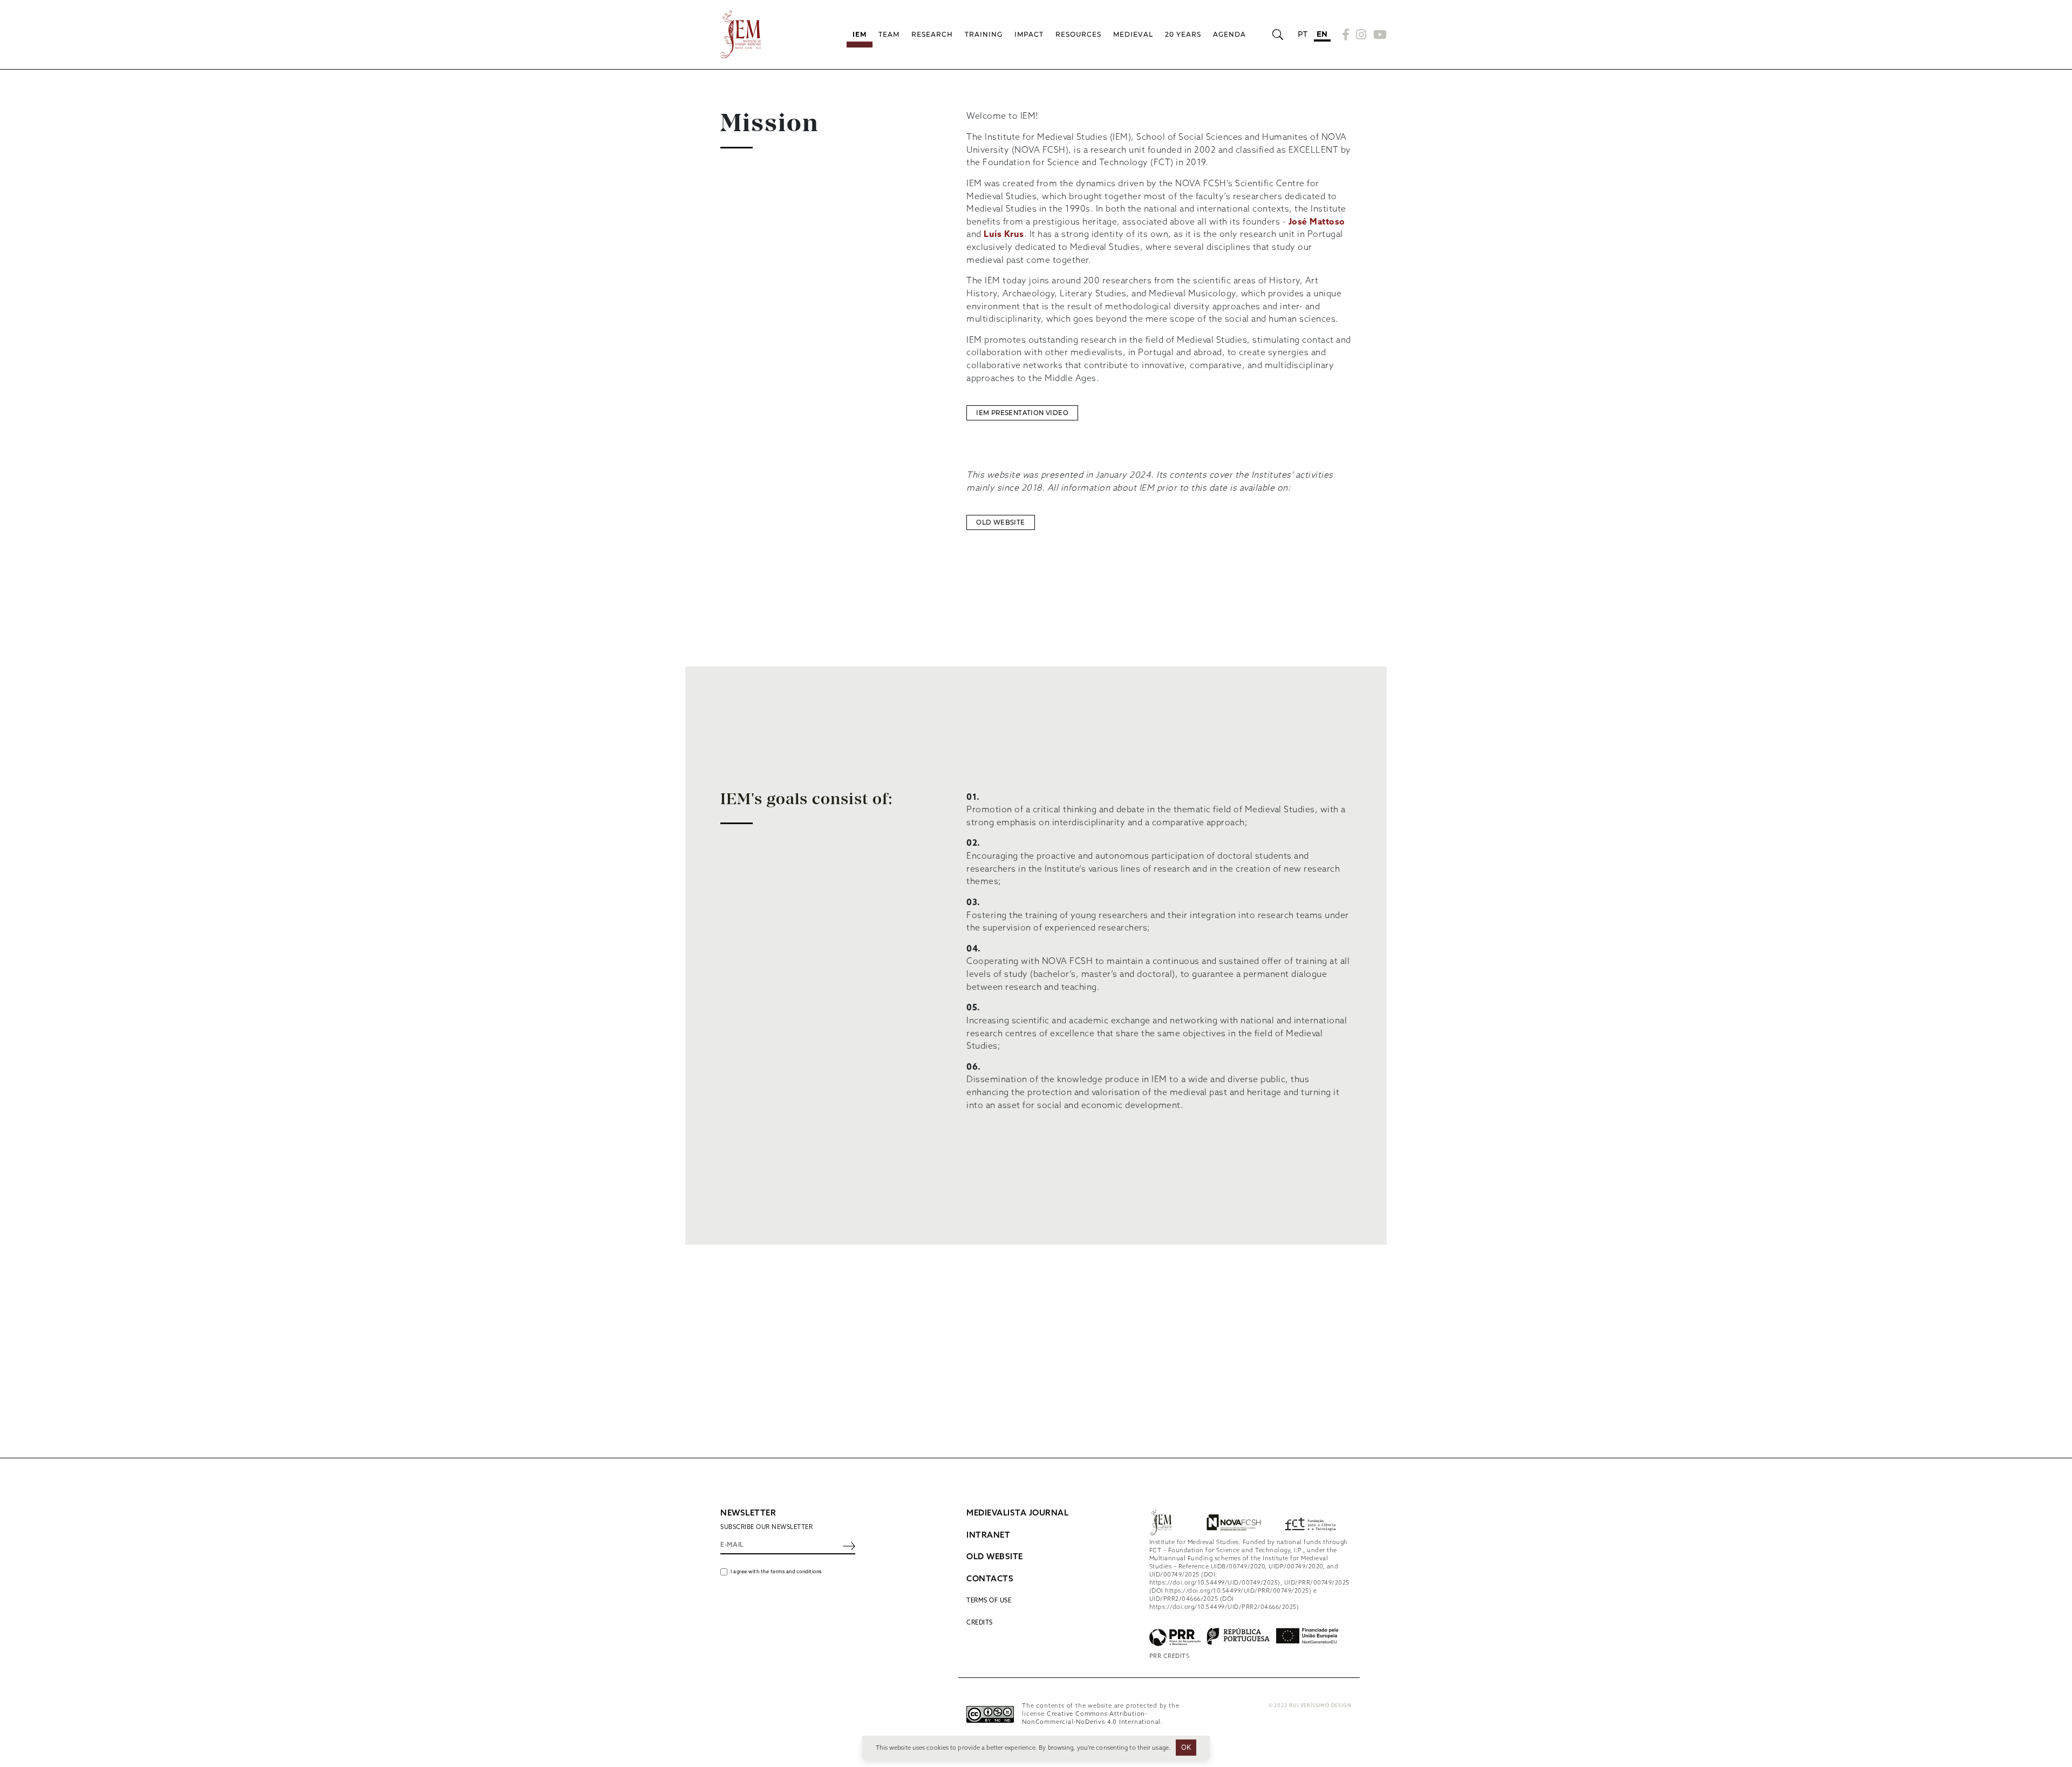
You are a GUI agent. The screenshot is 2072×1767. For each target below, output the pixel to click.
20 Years (1183, 34)
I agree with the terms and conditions (776, 1572)
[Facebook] (1346, 35)
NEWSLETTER (748, 1513)
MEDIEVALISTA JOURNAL (1017, 1513)
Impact (1029, 34)
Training (984, 34)
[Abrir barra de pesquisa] (1277, 35)
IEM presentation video (1022, 413)
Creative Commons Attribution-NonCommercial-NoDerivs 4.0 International (1091, 1718)
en (1322, 34)
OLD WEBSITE (995, 1557)
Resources (1078, 34)
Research (932, 34)
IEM (860, 34)
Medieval (1133, 34)
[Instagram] (1361, 35)
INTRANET (988, 1535)
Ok (1186, 1747)
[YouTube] (1379, 35)
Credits (980, 1623)
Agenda (1229, 34)
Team (889, 34)
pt (1303, 34)
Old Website (1000, 522)
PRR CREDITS (1170, 1656)
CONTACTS (990, 1579)
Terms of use (989, 1601)
